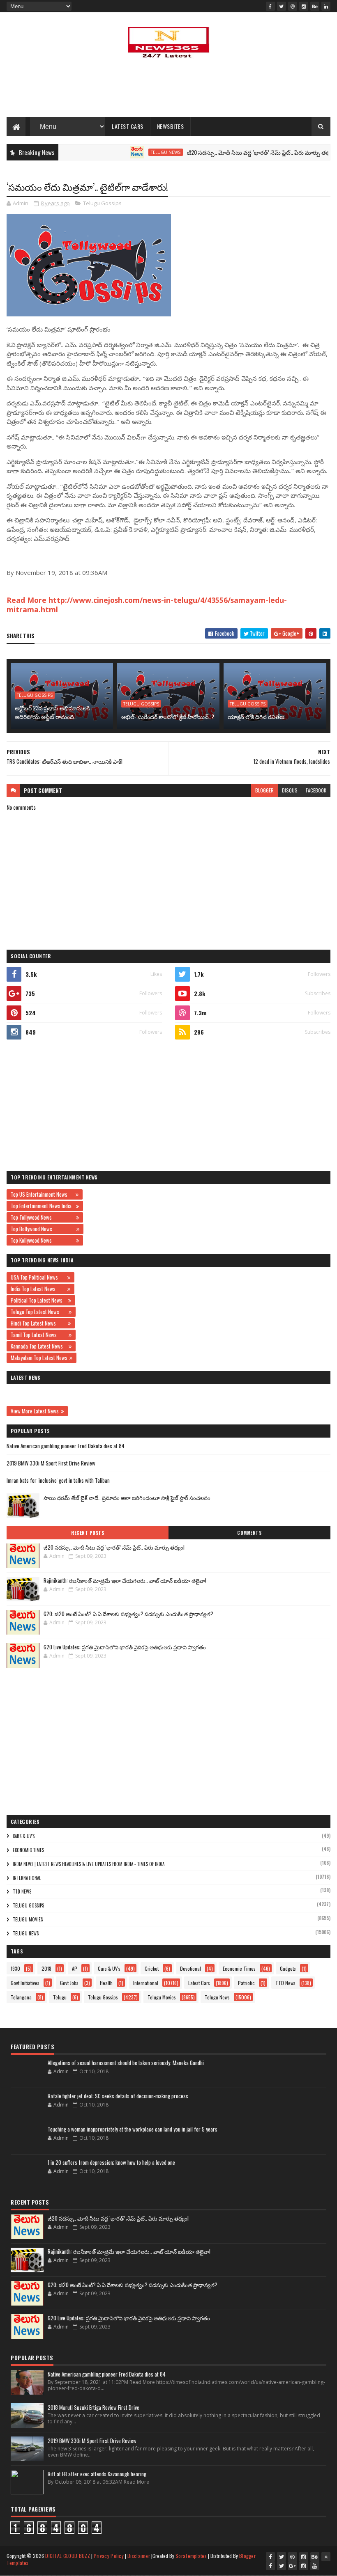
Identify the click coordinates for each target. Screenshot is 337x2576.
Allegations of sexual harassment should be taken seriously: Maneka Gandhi (126, 2063)
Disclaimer (139, 2556)
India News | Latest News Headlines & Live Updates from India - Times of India (89, 1864)
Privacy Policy (109, 2556)
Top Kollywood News (42, 1240)
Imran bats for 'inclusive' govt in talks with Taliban (58, 1480)
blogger (264, 790)
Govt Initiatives (25, 1983)
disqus (290, 790)
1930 (15, 1968)
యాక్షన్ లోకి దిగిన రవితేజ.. (257, 716)
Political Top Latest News (38, 1300)
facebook (316, 790)
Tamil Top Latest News (39, 1335)
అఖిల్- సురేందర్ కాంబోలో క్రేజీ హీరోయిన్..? (168, 716)
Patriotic (246, 1983)
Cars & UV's (24, 1836)
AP (75, 1968)
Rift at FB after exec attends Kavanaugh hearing (97, 2474)
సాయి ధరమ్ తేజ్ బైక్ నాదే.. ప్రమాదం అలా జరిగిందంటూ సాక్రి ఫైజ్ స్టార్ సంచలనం (127, 1498)
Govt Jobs (69, 1983)
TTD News (22, 1891)
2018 (46, 1968)
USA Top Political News (38, 1277)
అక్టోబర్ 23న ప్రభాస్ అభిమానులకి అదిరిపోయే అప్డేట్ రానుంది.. (52, 712)
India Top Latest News (38, 1289)
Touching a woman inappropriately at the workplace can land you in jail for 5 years (133, 2129)
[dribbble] (293, 6)
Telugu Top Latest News (39, 1312)
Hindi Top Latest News (38, 1323)
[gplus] (293, 2566)
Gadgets (288, 1968)
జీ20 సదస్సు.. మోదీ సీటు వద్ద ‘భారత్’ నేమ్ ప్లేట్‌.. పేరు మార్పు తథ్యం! (229, 152)
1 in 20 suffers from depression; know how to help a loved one (111, 2162)
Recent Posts (88, 1533)
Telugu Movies (28, 1919)
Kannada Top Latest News (39, 1346)
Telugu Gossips (102, 203)
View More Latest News (35, 1411)
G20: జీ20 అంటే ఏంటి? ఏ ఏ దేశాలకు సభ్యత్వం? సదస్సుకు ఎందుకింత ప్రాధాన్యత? (128, 1614)
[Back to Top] (326, 2557)
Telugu (60, 1997)
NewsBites (171, 126)
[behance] (315, 6)
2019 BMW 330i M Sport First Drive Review (51, 1463)
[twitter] (282, 6)
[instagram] (304, 6)
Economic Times (28, 1850)
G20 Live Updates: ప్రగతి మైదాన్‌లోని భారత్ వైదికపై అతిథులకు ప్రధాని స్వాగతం (125, 1647)
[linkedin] (326, 6)
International (27, 1878)
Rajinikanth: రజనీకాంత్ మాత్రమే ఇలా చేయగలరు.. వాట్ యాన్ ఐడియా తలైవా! (125, 1580)
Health (106, 1983)
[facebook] (270, 6)
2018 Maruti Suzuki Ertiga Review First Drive (93, 2407)
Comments (249, 1533)
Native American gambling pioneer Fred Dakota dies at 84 (66, 1446)
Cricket (152, 1968)
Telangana (21, 1997)
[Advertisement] (168, 90)
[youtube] (315, 2566)
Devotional (190, 1968)
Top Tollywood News (42, 1217)
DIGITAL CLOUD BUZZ (67, 2556)
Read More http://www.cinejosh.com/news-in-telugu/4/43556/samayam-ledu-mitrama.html (147, 605)
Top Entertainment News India (42, 1206)
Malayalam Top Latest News (39, 1358)
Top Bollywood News (43, 1229)
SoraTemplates (191, 2556)
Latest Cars (128, 126)
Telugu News (133, 152)
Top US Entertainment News (42, 1194)
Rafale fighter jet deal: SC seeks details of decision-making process (118, 2096)
